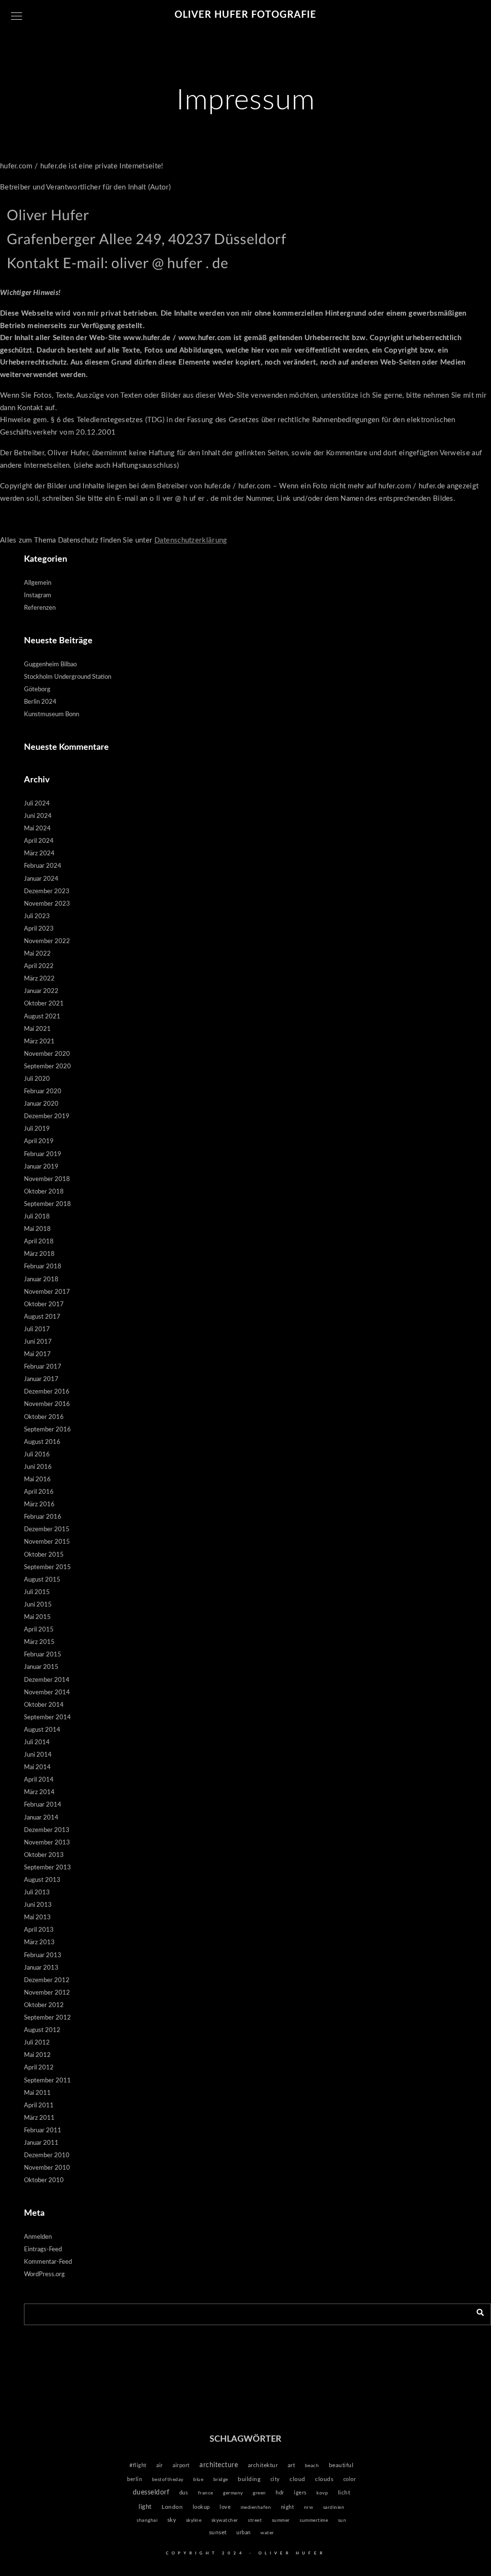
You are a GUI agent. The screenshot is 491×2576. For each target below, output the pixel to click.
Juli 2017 (37, 1329)
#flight (138, 2465)
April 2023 (39, 929)
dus (184, 2493)
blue (198, 2480)
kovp (322, 2493)
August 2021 (42, 1017)
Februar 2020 (43, 1092)
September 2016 (47, 1430)
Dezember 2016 (47, 1392)
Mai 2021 (37, 1029)
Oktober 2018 (44, 1192)
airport (181, 2465)
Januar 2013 (41, 1968)
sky (172, 2520)
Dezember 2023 (47, 892)
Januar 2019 (41, 1167)
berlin (134, 2479)
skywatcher (225, 2520)
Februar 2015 (43, 1655)
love (225, 2507)
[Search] (477, 2312)
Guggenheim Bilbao (50, 665)
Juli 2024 (37, 804)
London (172, 2507)
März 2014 (39, 1792)
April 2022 (39, 966)
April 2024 (39, 841)
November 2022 (47, 941)
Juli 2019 (37, 1129)
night (288, 2507)
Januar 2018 (41, 1280)
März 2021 (39, 1042)
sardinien (334, 2507)
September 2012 (47, 2018)
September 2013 (47, 1868)
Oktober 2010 (44, 2180)
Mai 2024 (37, 829)
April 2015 (39, 1630)
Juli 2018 (37, 1217)
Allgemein (38, 583)
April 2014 (39, 1780)
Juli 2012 (37, 2043)
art (292, 2465)
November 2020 (47, 1054)
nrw (309, 2507)
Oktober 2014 (44, 1705)
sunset (218, 2533)
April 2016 (39, 1492)
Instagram (38, 596)
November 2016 (47, 1404)
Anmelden (38, 2237)
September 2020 (47, 1067)
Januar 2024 (41, 879)
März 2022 (39, 979)
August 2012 (42, 2030)
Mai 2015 (37, 1617)
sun (342, 2520)
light (145, 2507)
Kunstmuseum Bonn (52, 715)
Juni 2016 (38, 1467)
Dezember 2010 (47, 2156)
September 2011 (47, 2081)
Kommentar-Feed (48, 2262)
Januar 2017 (41, 1379)
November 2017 (47, 1292)
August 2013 (42, 1880)
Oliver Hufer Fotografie (245, 15)
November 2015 (47, 1542)
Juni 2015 (38, 1605)
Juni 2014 (38, 1755)
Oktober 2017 (44, 1305)
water (267, 2533)
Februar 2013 (43, 1956)
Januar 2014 (41, 1818)
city (275, 2479)
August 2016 (42, 1442)
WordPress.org (44, 2275)
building (249, 2479)
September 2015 (47, 1567)
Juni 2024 (38, 816)
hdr (280, 2493)
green (259, 2493)
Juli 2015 (37, 1592)
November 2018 (47, 1179)
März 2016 (39, 1505)
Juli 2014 (37, 1743)
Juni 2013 (38, 1905)
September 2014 (47, 1718)
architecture (219, 2465)
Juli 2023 (37, 916)
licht (344, 2493)
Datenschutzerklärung (191, 540)
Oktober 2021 (44, 1004)
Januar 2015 (41, 1667)
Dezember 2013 (47, 1830)
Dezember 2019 (47, 1117)
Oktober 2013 (44, 1855)
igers (300, 2493)
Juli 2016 (37, 1455)
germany (233, 2493)
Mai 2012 (37, 2055)
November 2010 (47, 2168)
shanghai (147, 2520)
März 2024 (39, 854)
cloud (298, 2479)
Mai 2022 (37, 954)
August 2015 (42, 1580)
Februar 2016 (43, 1517)
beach (312, 2466)
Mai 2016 (37, 1480)
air (160, 2465)
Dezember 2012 (47, 1980)
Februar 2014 (43, 1805)
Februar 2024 (43, 866)
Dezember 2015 (47, 1530)
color (350, 2479)
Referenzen (40, 608)
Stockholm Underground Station (68, 677)
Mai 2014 (37, 1767)
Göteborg (37, 690)
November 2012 (47, 1993)
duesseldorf (151, 2493)
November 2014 (47, 1693)
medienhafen (256, 2507)
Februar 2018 (43, 1267)
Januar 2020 (41, 1104)
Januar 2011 (41, 2143)
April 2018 (39, 1242)
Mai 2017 (37, 1354)
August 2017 (42, 1317)
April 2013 (39, 1930)
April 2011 (39, 2106)
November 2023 (47, 904)
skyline (194, 2520)
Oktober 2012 (44, 2005)
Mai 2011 (37, 2093)
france (206, 2493)
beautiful (341, 2465)
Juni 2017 (38, 1342)
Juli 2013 (37, 1893)
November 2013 (47, 1843)
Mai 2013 (37, 1918)
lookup (201, 2507)
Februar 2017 (43, 1367)
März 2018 (39, 1254)
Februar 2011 (43, 2131)
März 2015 (39, 1642)
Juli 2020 (37, 1079)
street (255, 2520)
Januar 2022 (41, 991)
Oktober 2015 (44, 1555)
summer (281, 2520)
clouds (324, 2479)
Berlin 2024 (40, 702)
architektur (263, 2465)
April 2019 (39, 1141)
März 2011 (39, 2118)
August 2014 (42, 1730)
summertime (314, 2520)
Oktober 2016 (44, 1417)
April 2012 (39, 2068)
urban (244, 2533)
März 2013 (39, 1943)
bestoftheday (168, 2480)
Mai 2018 (37, 1229)
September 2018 (47, 1204)
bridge (221, 2480)
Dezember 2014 (47, 1680)
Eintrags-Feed (43, 2250)
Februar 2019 (43, 1154)
